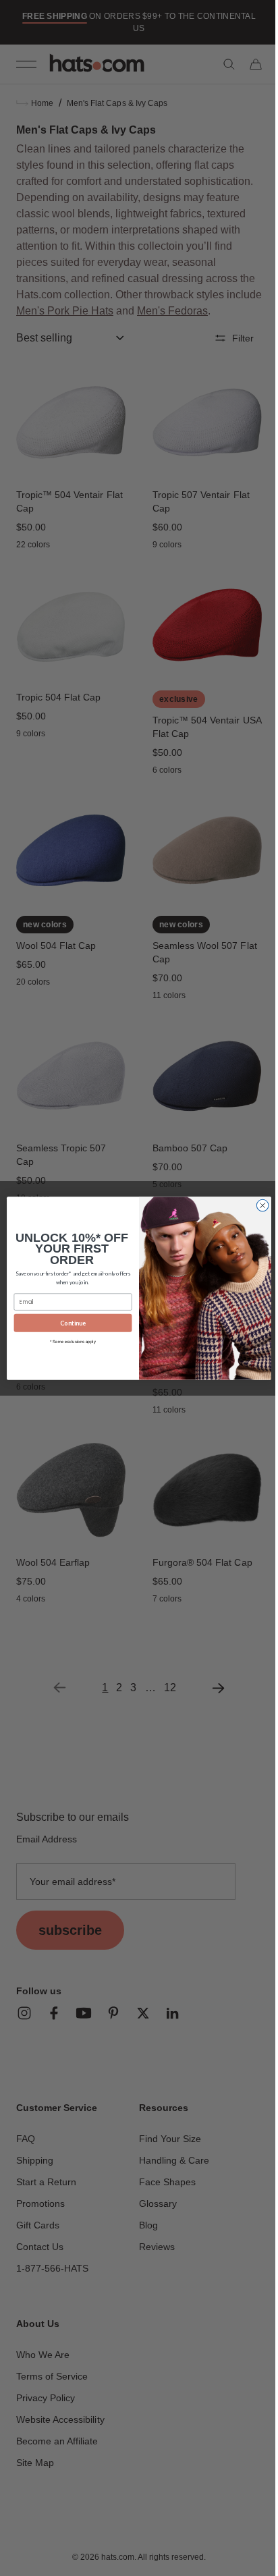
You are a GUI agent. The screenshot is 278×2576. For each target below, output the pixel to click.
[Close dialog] (258, 1205)
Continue (68, 1322)
